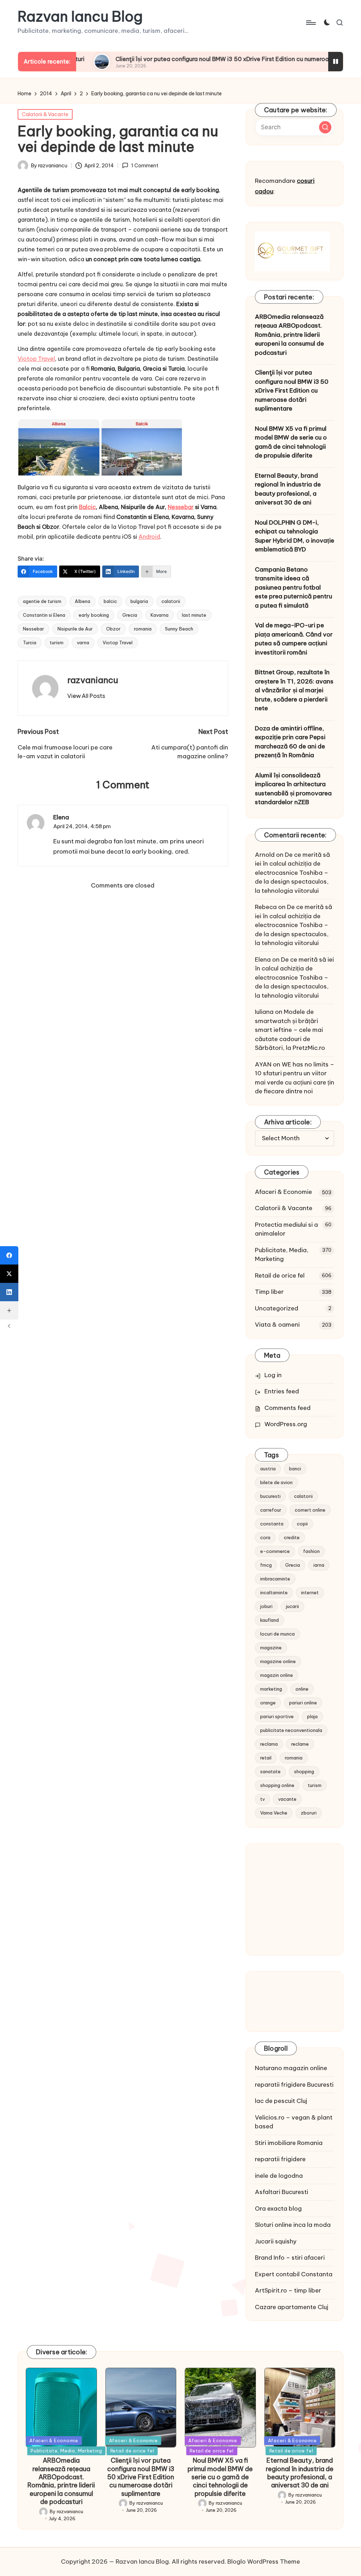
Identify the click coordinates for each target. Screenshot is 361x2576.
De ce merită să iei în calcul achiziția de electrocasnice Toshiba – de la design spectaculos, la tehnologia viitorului (292, 873)
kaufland (270, 1620)
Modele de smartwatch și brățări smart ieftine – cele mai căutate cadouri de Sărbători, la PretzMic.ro (290, 1030)
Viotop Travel (36, 359)
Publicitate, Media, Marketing (282, 1255)
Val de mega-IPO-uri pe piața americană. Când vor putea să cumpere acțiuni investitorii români (294, 639)
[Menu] (310, 23)
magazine (271, 1648)
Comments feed (287, 1408)
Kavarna (160, 615)
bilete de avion (276, 1482)
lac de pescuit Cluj (281, 2101)
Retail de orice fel (280, 1275)
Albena (82, 601)
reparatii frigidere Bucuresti (294, 2085)
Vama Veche (274, 1813)
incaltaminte (274, 1592)
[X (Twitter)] (9, 1274)
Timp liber (269, 1292)
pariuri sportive (277, 1716)
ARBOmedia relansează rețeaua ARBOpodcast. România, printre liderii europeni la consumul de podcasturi (289, 335)
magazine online (278, 1661)
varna (83, 642)
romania (143, 629)
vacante (287, 1799)
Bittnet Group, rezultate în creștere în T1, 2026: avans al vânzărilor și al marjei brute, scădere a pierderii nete (294, 690)
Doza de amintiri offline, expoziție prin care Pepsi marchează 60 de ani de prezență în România (290, 742)
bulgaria (139, 601)
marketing (271, 1689)
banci (295, 1469)
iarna (319, 1565)
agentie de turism (42, 601)
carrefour (271, 1510)
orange (268, 1703)
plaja (312, 1716)
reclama (269, 1744)
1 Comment (145, 166)
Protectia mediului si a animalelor (286, 1229)
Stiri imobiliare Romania (289, 2143)
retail (266, 1758)
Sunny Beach (179, 629)
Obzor (113, 629)
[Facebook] (9, 1255)
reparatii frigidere (280, 2159)
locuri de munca (277, 1634)
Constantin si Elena (44, 615)
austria (268, 1469)
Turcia (30, 642)
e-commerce (275, 1551)
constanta (272, 1524)
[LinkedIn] (9, 1292)
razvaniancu (93, 680)
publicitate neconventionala (291, 1730)
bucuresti (270, 1496)
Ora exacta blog (278, 2209)
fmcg (266, 1565)
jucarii (292, 1606)
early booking (94, 615)
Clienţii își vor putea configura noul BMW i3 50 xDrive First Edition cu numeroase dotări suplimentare (191, 59)
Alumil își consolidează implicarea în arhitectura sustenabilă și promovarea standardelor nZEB (293, 789)
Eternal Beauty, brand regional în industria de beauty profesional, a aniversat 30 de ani (288, 489)
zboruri (309, 1813)
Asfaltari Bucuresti (282, 2192)
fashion (311, 1551)
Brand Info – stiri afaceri (290, 2258)
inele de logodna (279, 2176)
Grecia (130, 615)
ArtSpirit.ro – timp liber (288, 2290)
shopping (304, 1771)
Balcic (87, 507)
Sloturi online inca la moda (293, 2225)
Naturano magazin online (291, 2068)
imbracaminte (275, 1579)
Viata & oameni (277, 1325)
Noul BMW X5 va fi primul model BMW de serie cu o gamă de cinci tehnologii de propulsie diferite (291, 442)
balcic (110, 601)
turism (57, 642)
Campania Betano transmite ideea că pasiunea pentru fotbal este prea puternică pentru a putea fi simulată (293, 587)
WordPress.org (286, 1424)
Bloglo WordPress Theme (264, 2562)
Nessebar (181, 507)
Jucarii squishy (276, 2241)
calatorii (171, 601)
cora (265, 1537)
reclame (300, 1744)
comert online (310, 1510)
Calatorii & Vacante (45, 114)
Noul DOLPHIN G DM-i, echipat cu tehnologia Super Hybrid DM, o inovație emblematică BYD (295, 536)
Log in (273, 1375)
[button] (86, 696)
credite (292, 1537)
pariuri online (303, 1703)
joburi (266, 1606)
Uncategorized (277, 1308)
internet (310, 1592)
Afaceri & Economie (283, 1192)
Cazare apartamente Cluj (292, 2307)
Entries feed (282, 1391)
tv (262, 1799)
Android (149, 537)
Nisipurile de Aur (75, 629)
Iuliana (264, 1012)
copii (302, 1524)
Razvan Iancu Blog (80, 17)
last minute (194, 615)
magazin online (277, 1675)
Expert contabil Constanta (294, 2274)
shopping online (277, 1785)
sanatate (270, 1771)
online (302, 1689)
